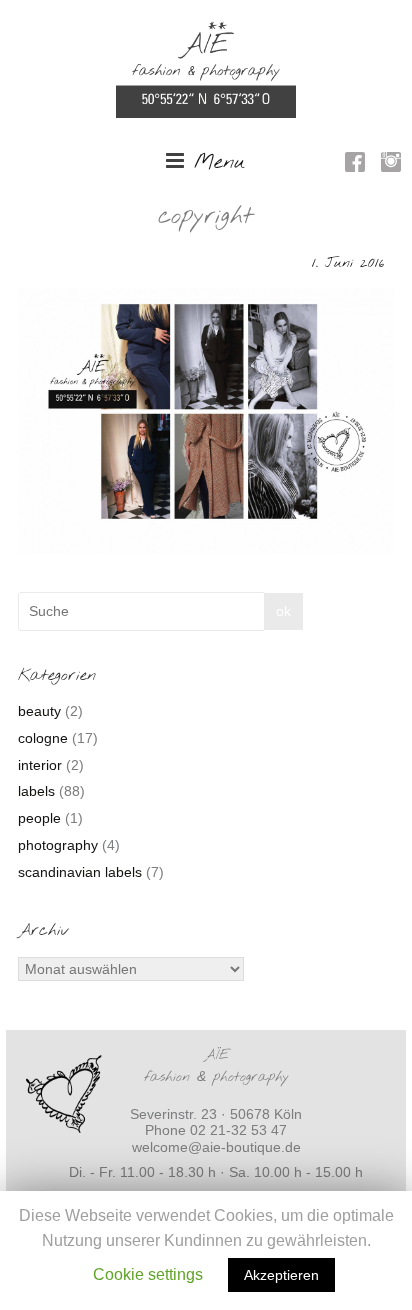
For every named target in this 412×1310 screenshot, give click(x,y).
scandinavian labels (80, 872)
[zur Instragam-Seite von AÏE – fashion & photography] (391, 165)
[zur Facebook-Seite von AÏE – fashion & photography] (355, 165)
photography (58, 845)
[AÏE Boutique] (206, 31)
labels (36, 791)
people (39, 818)
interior (40, 765)
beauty (39, 711)
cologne (43, 738)
